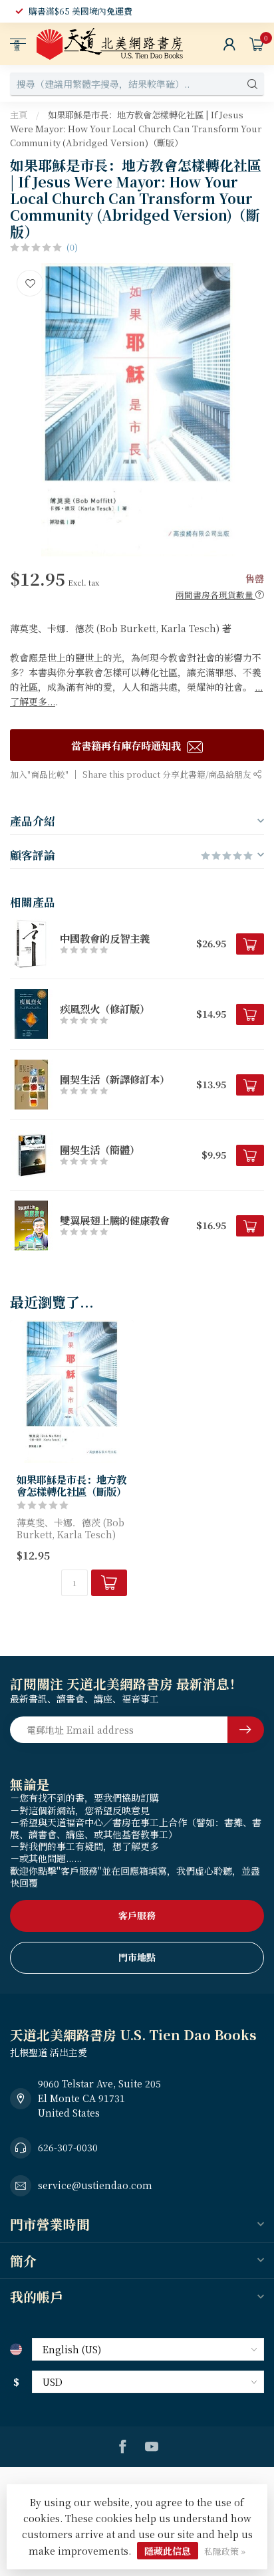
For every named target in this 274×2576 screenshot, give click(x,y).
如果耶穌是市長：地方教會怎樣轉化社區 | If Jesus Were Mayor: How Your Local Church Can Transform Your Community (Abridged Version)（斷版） (136, 129)
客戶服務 (137, 1915)
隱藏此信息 (168, 2551)
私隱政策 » (225, 2551)
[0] (257, 44)
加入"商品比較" (39, 774)
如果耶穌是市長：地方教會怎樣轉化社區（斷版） (71, 1485)
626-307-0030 (68, 2147)
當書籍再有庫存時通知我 (127, 745)
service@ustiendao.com (95, 2185)
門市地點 (137, 1957)
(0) (72, 247)
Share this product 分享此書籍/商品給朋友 (168, 774)
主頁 (19, 115)
